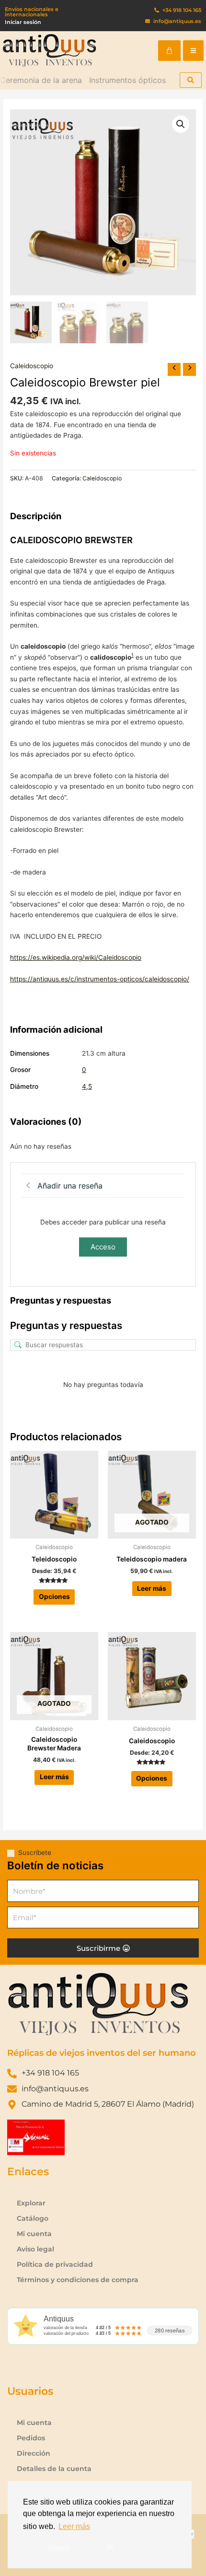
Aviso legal (35, 2249)
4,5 (87, 1086)
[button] (193, 51)
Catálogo (33, 2218)
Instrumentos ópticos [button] (127, 80)
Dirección (34, 2453)
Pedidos (31, 2438)
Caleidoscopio (32, 366)
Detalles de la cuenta (54, 2469)
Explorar (31, 2203)
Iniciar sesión (23, 22)
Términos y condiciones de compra (78, 2280)
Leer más (152, 1588)
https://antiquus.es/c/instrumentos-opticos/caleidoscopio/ (100, 979)
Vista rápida (54, 1531)
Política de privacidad (55, 2264)
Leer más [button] (74, 2526)
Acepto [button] (59, 2547)
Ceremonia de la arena (41, 80)
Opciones (54, 1597)
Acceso (103, 1247)
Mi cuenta (34, 2234)
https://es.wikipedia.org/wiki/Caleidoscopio (76, 957)
